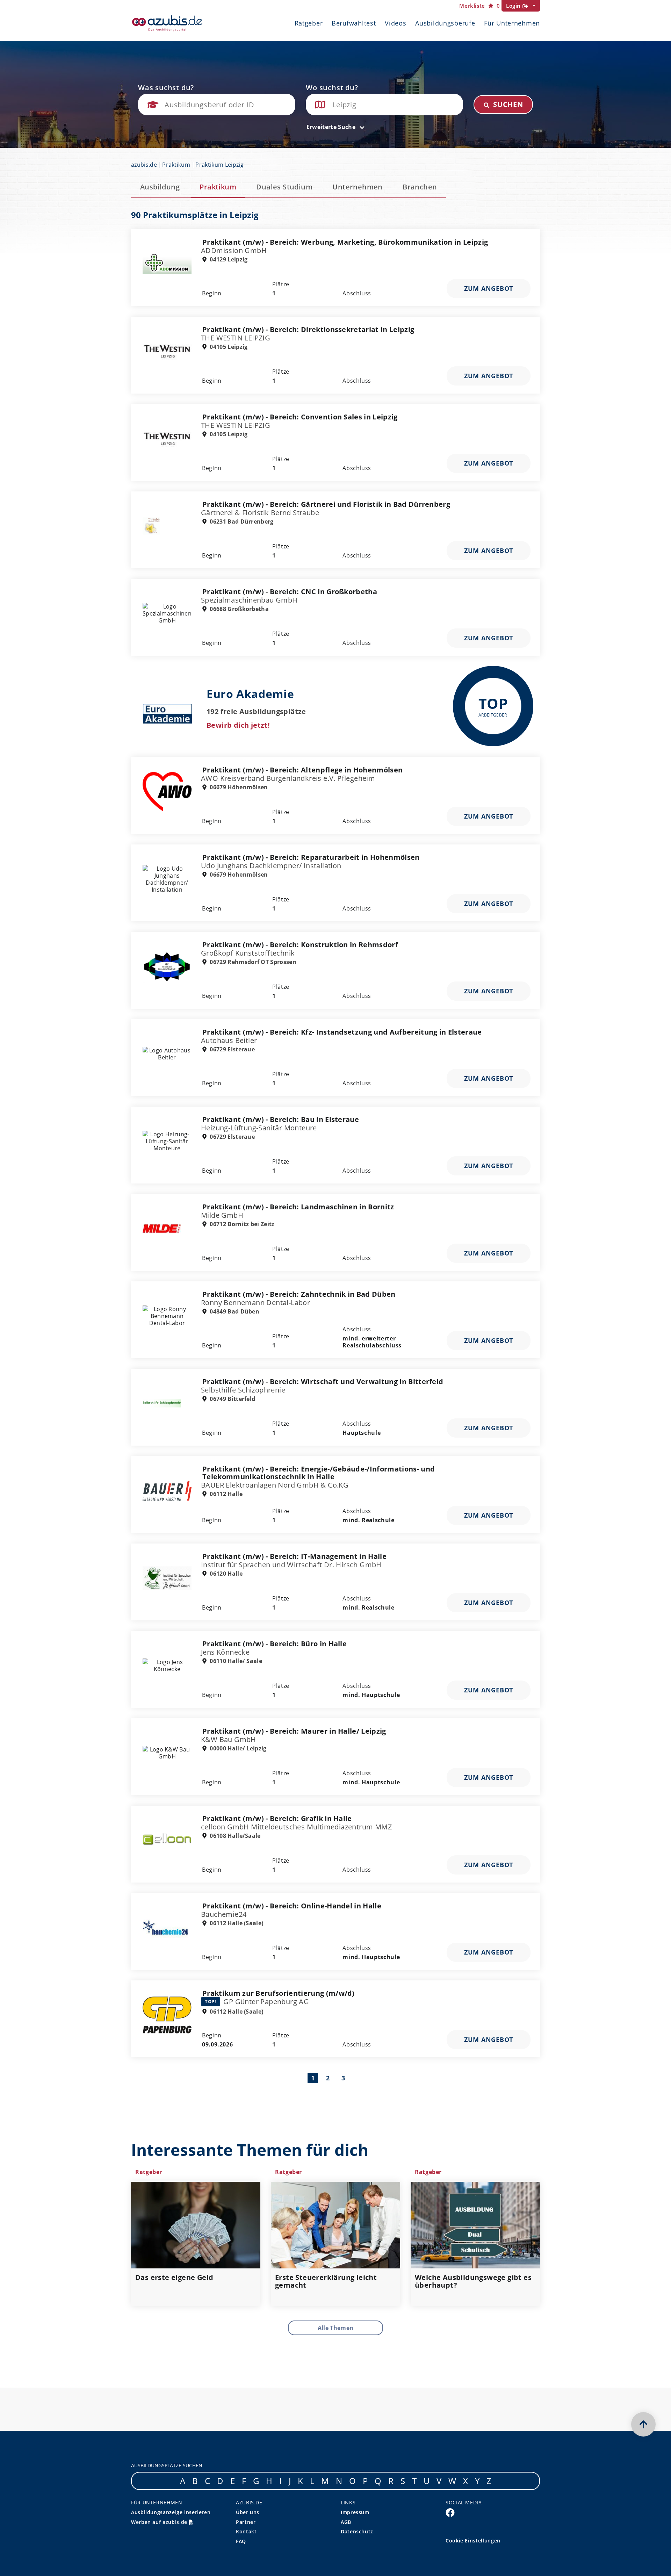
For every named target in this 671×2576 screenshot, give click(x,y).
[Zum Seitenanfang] (643, 2424)
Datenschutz (357, 2531)
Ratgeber (309, 23)
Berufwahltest (354, 23)
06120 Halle (225, 1574)
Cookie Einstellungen (473, 2541)
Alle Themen (336, 2328)
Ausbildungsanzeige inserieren (171, 2512)
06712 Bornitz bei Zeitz (241, 1224)
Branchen (420, 187)
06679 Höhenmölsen (238, 787)
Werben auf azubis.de (160, 2522)
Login (514, 6)
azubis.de (144, 165)
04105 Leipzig (228, 347)
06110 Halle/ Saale (235, 1661)
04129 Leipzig (228, 259)
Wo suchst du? (332, 88)
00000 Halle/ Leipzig (237, 1748)
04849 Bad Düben (234, 1311)
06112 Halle (225, 1494)
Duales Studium (284, 187)
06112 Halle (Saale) (236, 1923)
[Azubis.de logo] (167, 23)
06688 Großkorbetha (239, 609)
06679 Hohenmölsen (238, 875)
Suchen (507, 104)
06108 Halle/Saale (235, 1836)
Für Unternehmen (512, 23)
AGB (346, 2522)
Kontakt (246, 2531)
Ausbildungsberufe (445, 23)
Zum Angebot (489, 288)
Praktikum (176, 165)
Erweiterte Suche (332, 127)
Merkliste (479, 6)
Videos (395, 23)
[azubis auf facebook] (450, 2512)
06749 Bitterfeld (232, 1399)
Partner (246, 2522)
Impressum (355, 2512)
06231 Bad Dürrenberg (241, 521)
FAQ (241, 2541)
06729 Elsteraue (232, 1049)
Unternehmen (357, 187)
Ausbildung (160, 187)
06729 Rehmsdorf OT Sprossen (252, 962)
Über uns (248, 2512)
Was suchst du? (166, 88)
